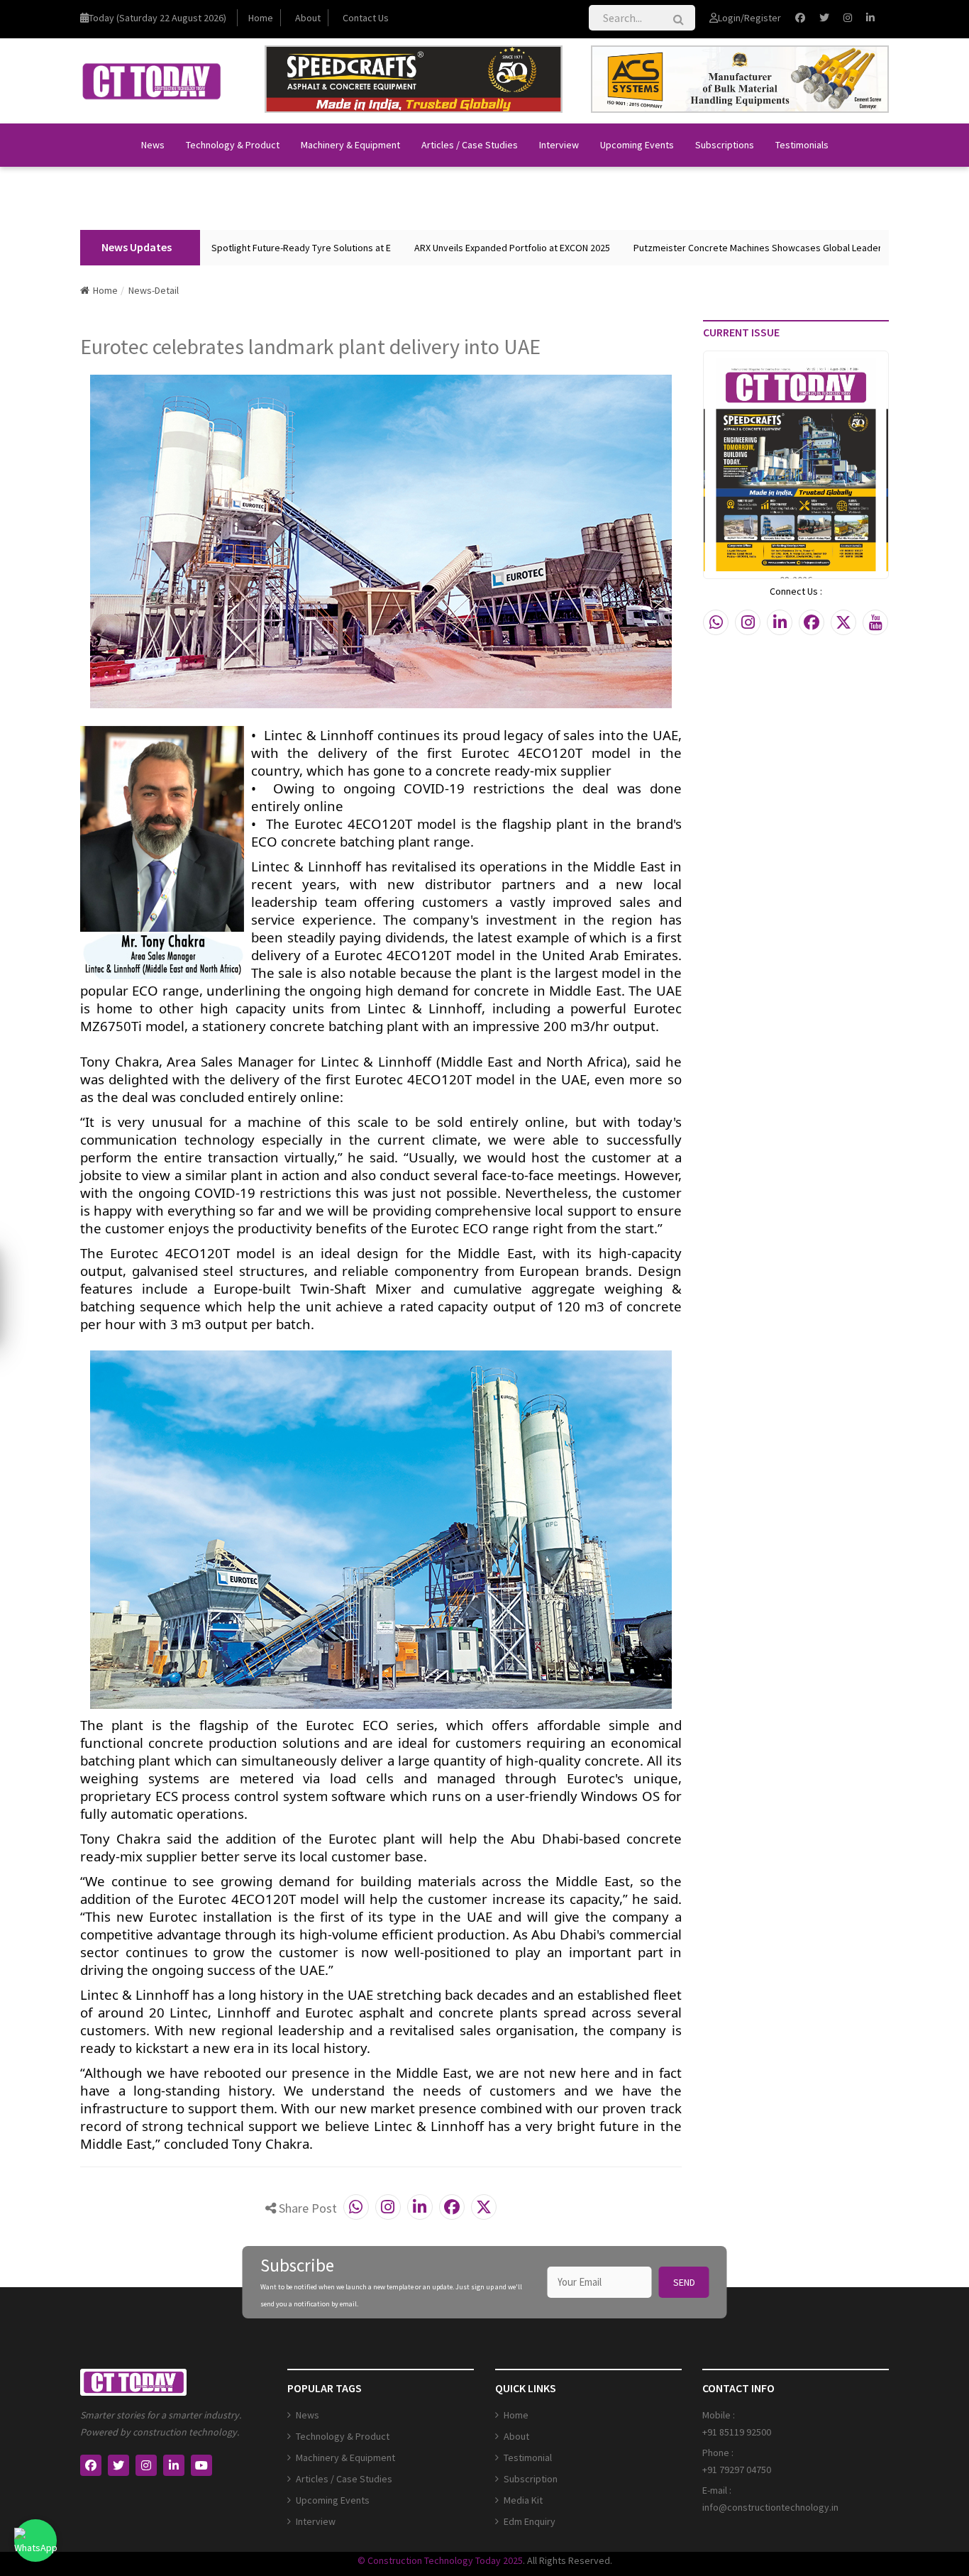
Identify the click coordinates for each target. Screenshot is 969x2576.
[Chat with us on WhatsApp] (35, 2541)
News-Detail (154, 290)
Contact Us (366, 18)
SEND (684, 2282)
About (308, 18)
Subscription (531, 2479)
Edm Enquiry (530, 2521)
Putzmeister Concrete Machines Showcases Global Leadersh (705, 248)
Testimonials (802, 145)
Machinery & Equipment (350, 145)
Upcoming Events (637, 145)
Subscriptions (725, 145)
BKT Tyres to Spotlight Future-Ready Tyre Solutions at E (216, 248)
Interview (559, 145)
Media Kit (523, 2500)
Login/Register (749, 18)
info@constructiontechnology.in (770, 2507)
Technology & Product (233, 145)
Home (261, 18)
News (153, 145)
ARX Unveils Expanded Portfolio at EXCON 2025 (455, 248)
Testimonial (528, 2457)
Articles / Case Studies (470, 145)
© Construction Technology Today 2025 (440, 2560)
